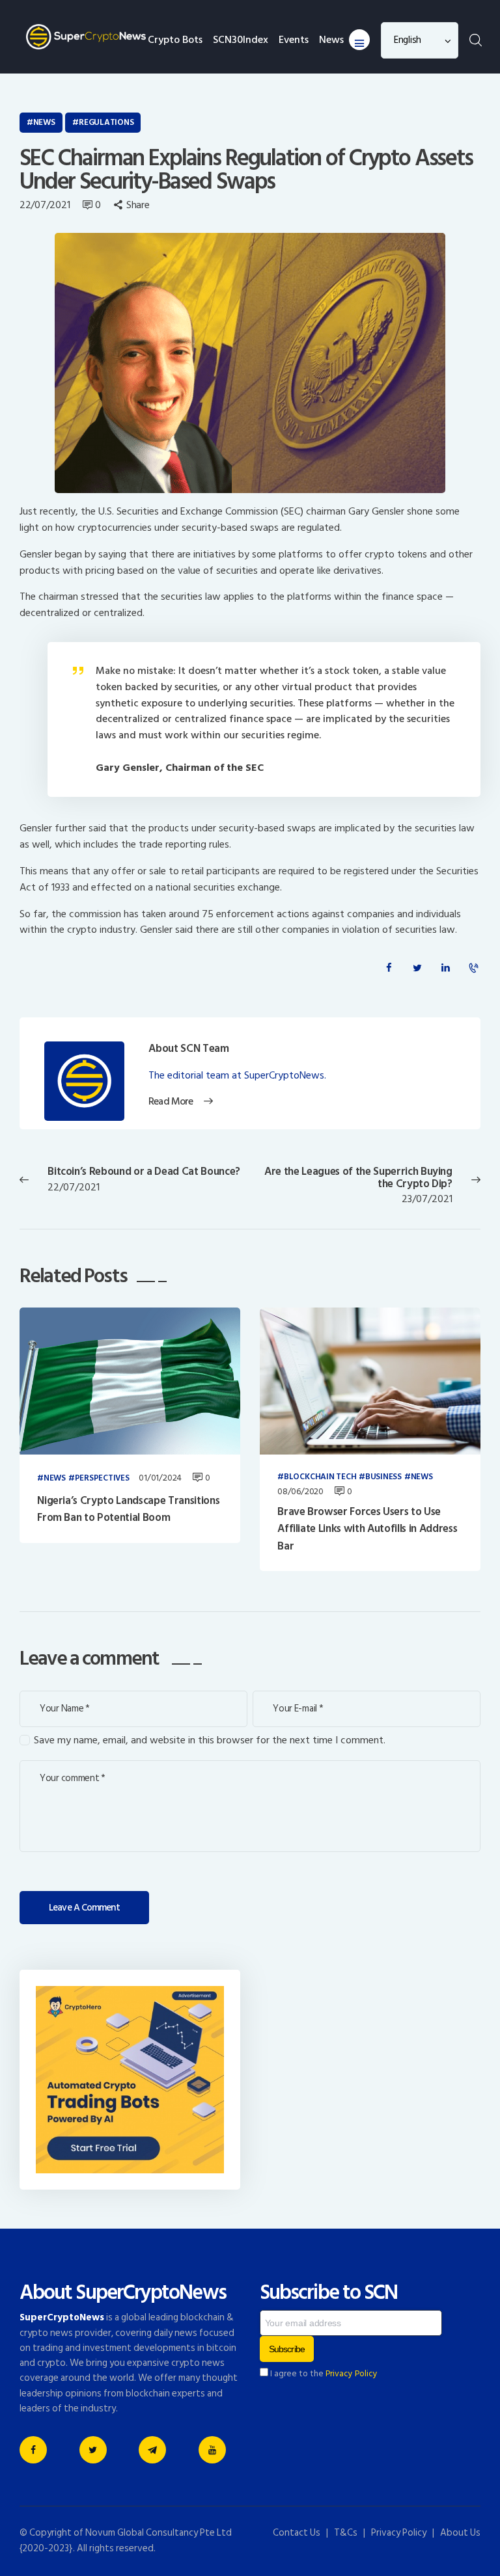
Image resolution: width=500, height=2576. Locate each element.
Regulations (106, 122)
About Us (460, 2533)
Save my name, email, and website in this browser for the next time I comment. (210, 1740)
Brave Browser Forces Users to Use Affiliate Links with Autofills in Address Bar (367, 1529)
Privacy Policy (352, 2374)
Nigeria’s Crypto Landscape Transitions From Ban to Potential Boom (128, 1509)
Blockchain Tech (320, 1477)
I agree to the (323, 2374)
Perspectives (102, 1479)
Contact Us (297, 2533)
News (44, 122)
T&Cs (346, 2533)
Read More (170, 1102)
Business (383, 1477)
